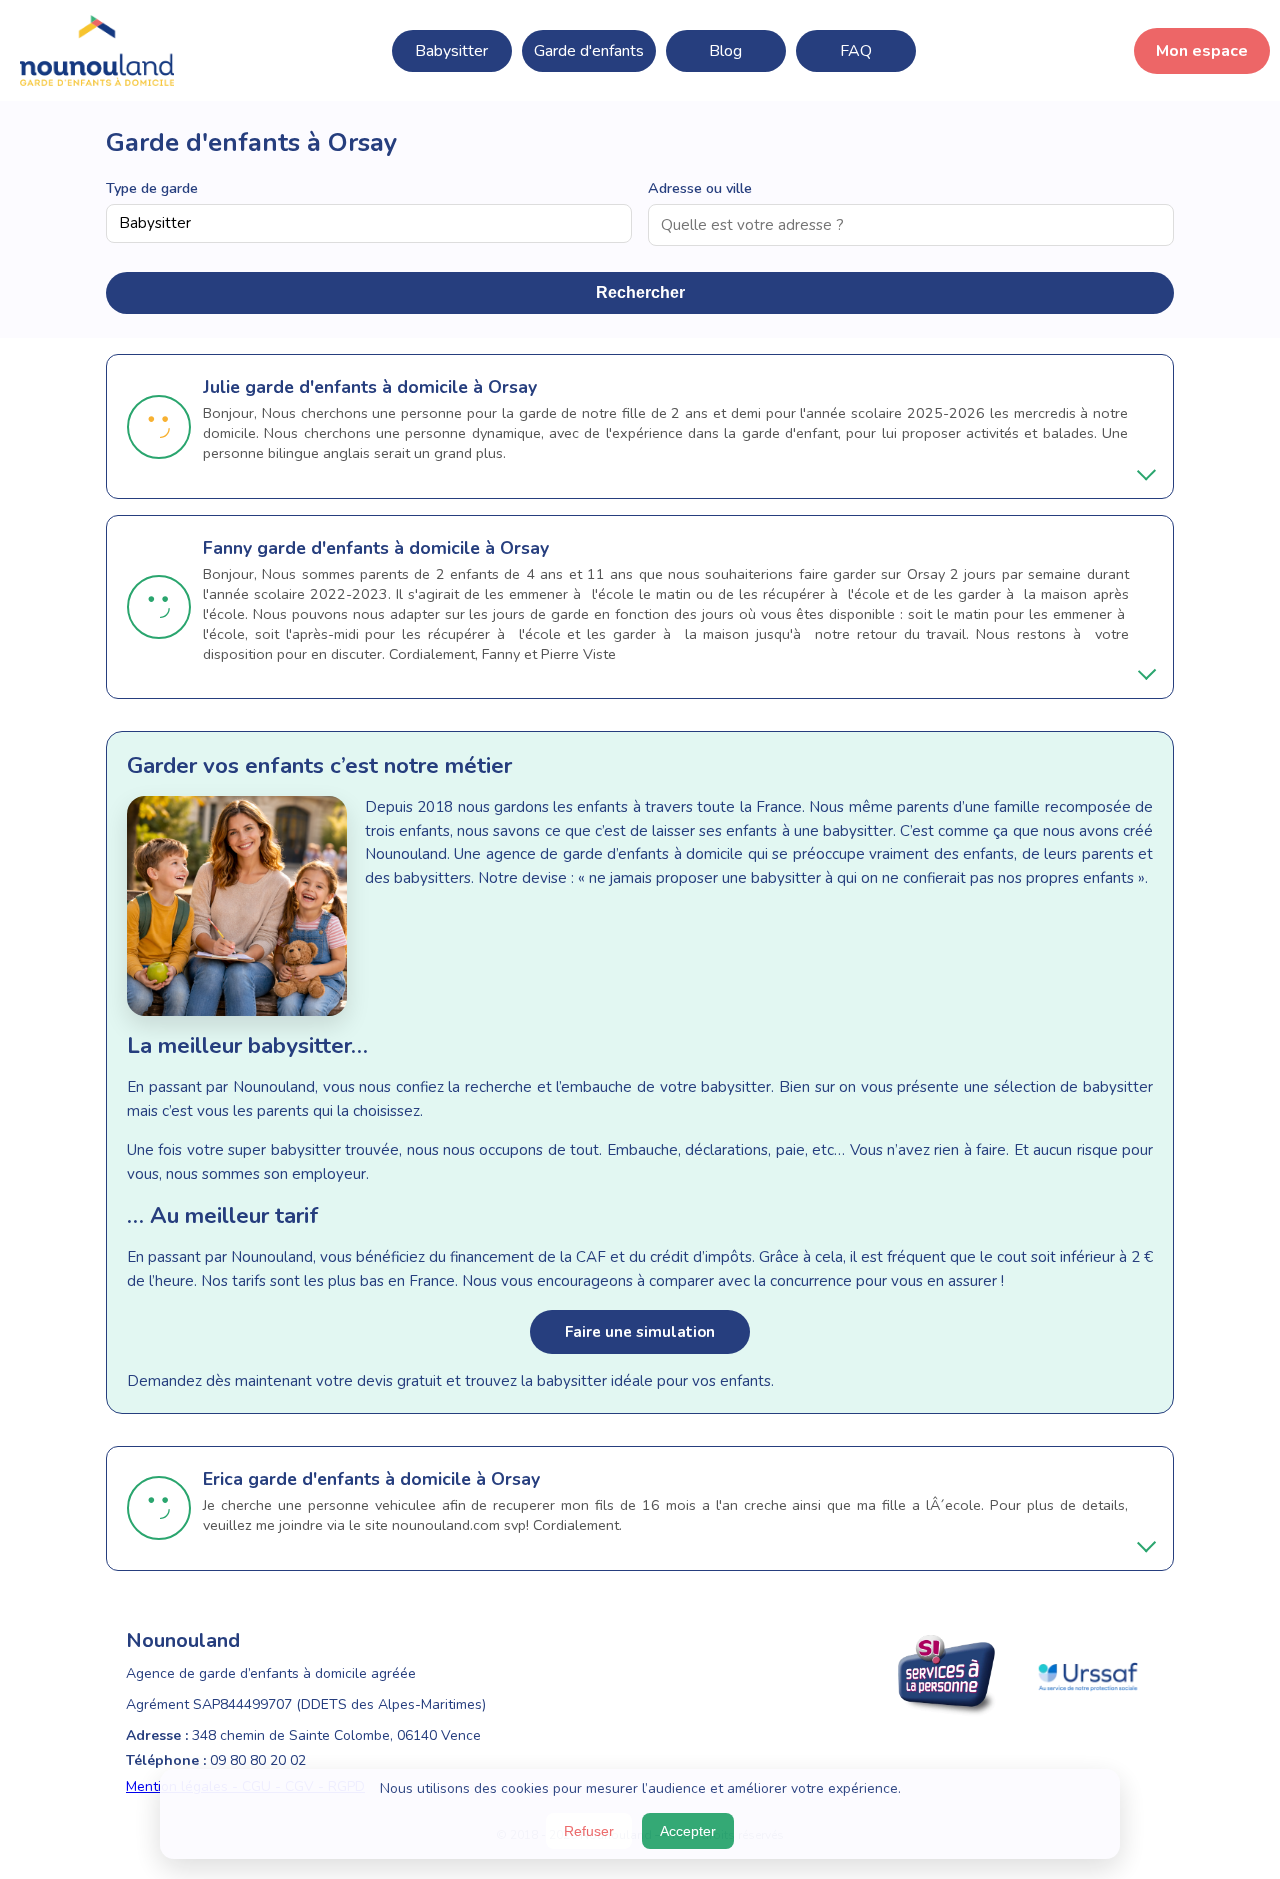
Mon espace (1202, 51)
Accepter (688, 1831)
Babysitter (451, 51)
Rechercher (640, 292)
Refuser (589, 1831)
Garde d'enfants (589, 51)
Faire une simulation (640, 1332)
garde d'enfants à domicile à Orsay (391, 387)
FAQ (856, 51)
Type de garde (152, 188)
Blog (725, 51)
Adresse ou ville (700, 188)
